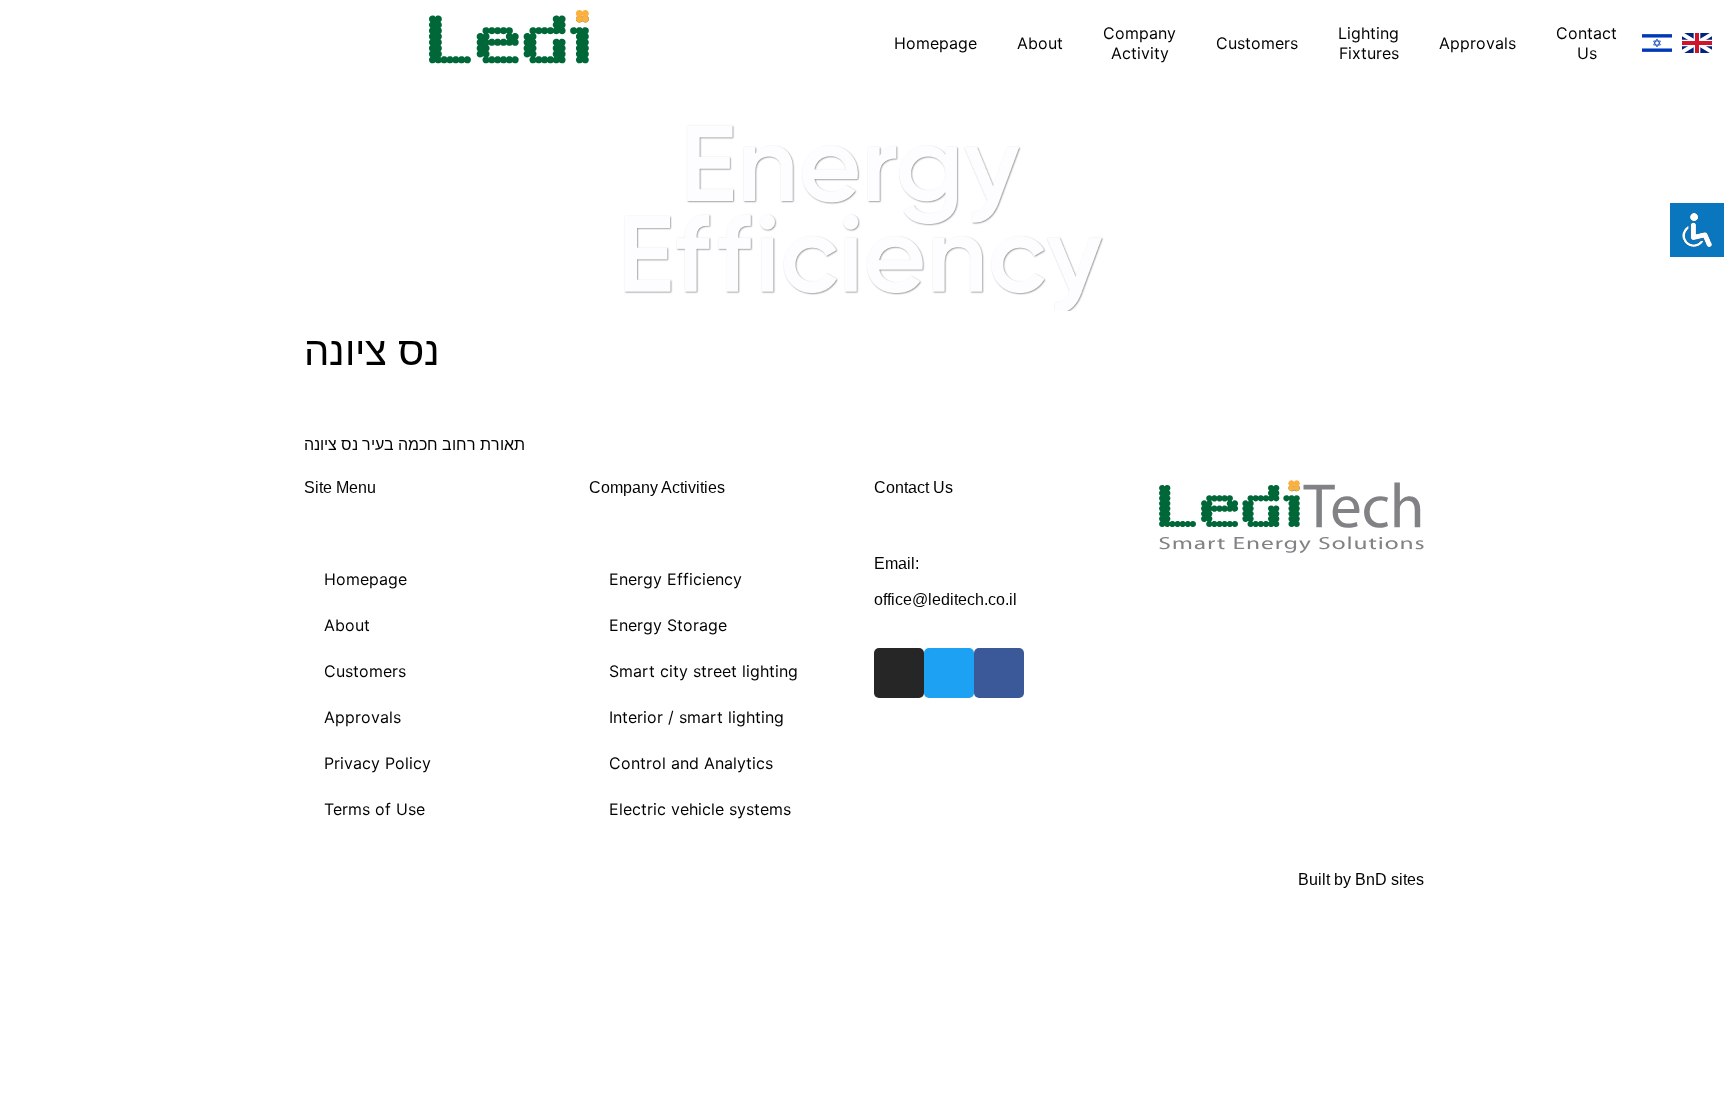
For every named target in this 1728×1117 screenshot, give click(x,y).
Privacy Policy (377, 763)
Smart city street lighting (703, 671)
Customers (1257, 43)
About (1040, 43)
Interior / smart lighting (696, 717)
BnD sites (1389, 879)
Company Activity (1139, 43)
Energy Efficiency (675, 579)
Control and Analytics (691, 763)
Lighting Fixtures (1368, 43)
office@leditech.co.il (945, 599)
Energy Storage (668, 625)
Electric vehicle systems (700, 809)
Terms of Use (374, 809)
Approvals (1477, 43)
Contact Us (1586, 43)
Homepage (935, 43)
